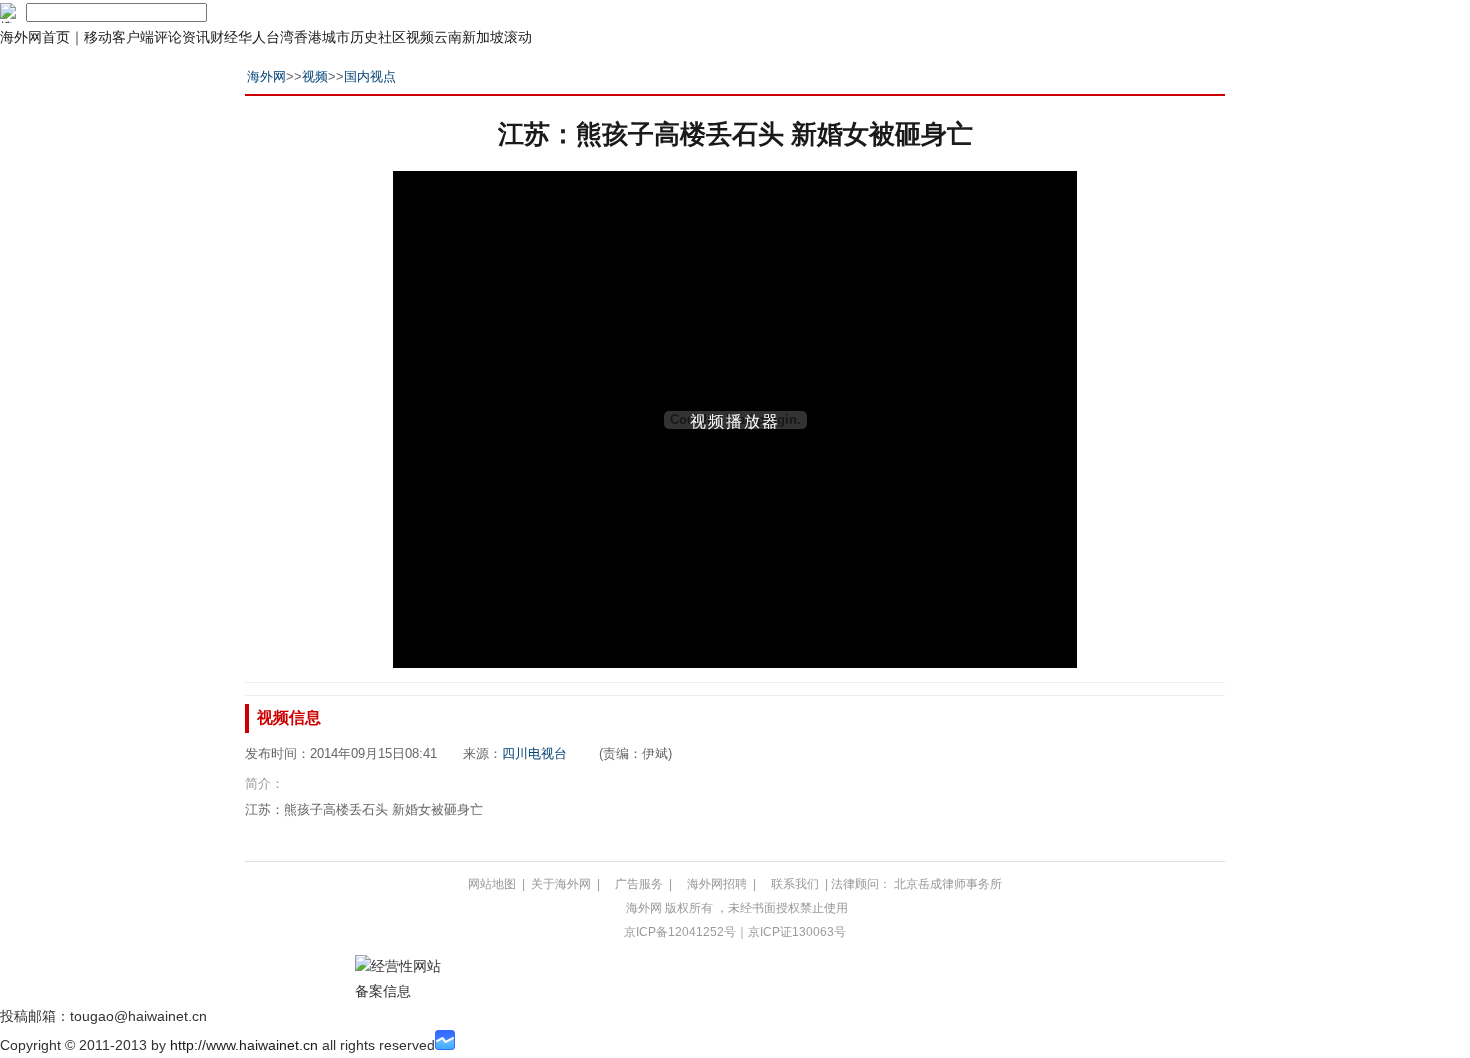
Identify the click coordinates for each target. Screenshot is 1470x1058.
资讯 (196, 37)
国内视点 (370, 76)
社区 (392, 37)
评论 (168, 37)
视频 (420, 37)
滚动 (518, 37)
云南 (448, 37)
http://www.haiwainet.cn (244, 1045)
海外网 (266, 76)
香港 (308, 37)
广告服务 (639, 884)
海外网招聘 (717, 884)
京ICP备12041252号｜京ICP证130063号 (735, 932)
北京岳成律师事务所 (948, 884)
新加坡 (483, 37)
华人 (252, 37)
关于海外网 (561, 884)
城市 (336, 37)
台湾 (280, 37)
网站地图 (492, 884)
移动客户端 (119, 37)
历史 (364, 37)
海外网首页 (35, 37)
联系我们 (795, 884)
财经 (224, 37)
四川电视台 (534, 753)
